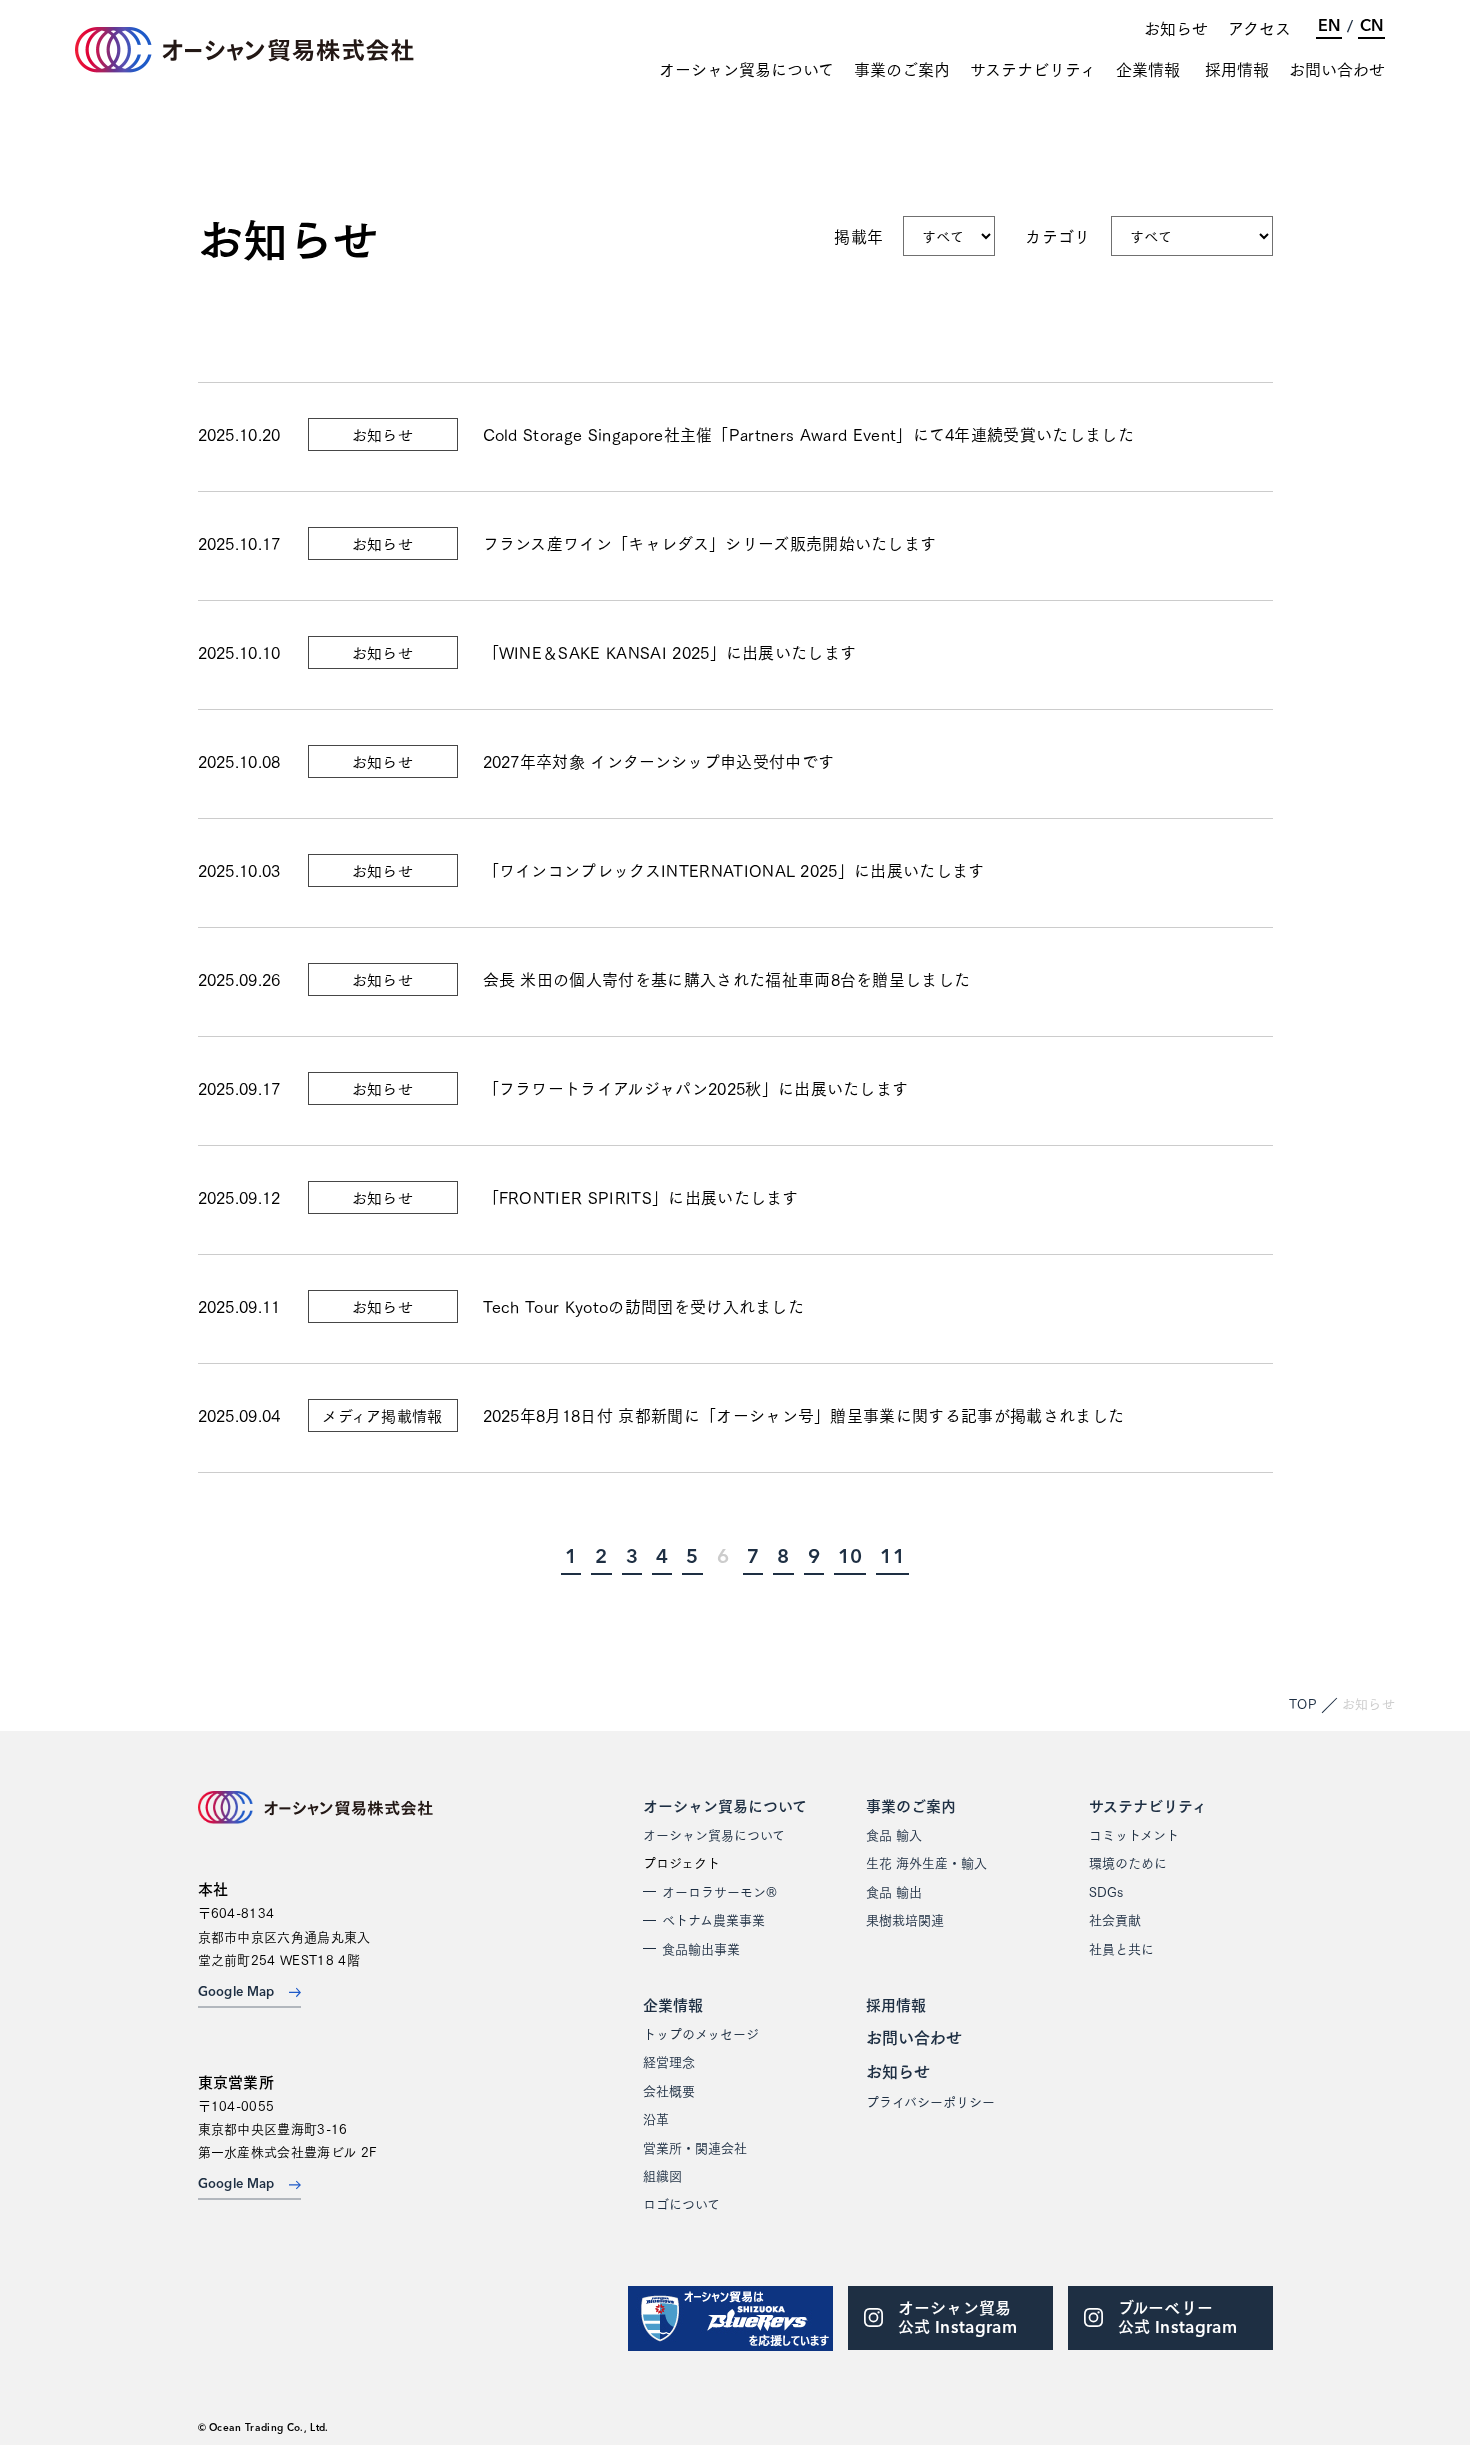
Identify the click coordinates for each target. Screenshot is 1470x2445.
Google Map (236, 1992)
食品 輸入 (894, 1834)
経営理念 (669, 2061)
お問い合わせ (1337, 69)
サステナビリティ (1033, 69)
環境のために (1128, 1862)
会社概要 (669, 2090)
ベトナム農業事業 (713, 1919)
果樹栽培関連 (905, 1919)
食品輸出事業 (701, 1948)
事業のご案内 (902, 69)
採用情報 (1237, 69)
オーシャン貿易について (746, 69)
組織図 (662, 2175)
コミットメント (1134, 1834)
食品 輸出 (894, 1891)
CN (1371, 27)
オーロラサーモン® (719, 1891)
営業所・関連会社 (695, 2147)
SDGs (1106, 1891)
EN (1329, 27)
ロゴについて (681, 2203)
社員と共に (1121, 1948)
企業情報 (1148, 69)
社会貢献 (1115, 1919)
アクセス (1259, 27)
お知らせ (1176, 27)
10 (850, 1558)
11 (892, 1558)
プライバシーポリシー (930, 2101)
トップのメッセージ (701, 2033)
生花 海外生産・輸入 (926, 1862)
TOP (1303, 1703)
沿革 (656, 2118)
